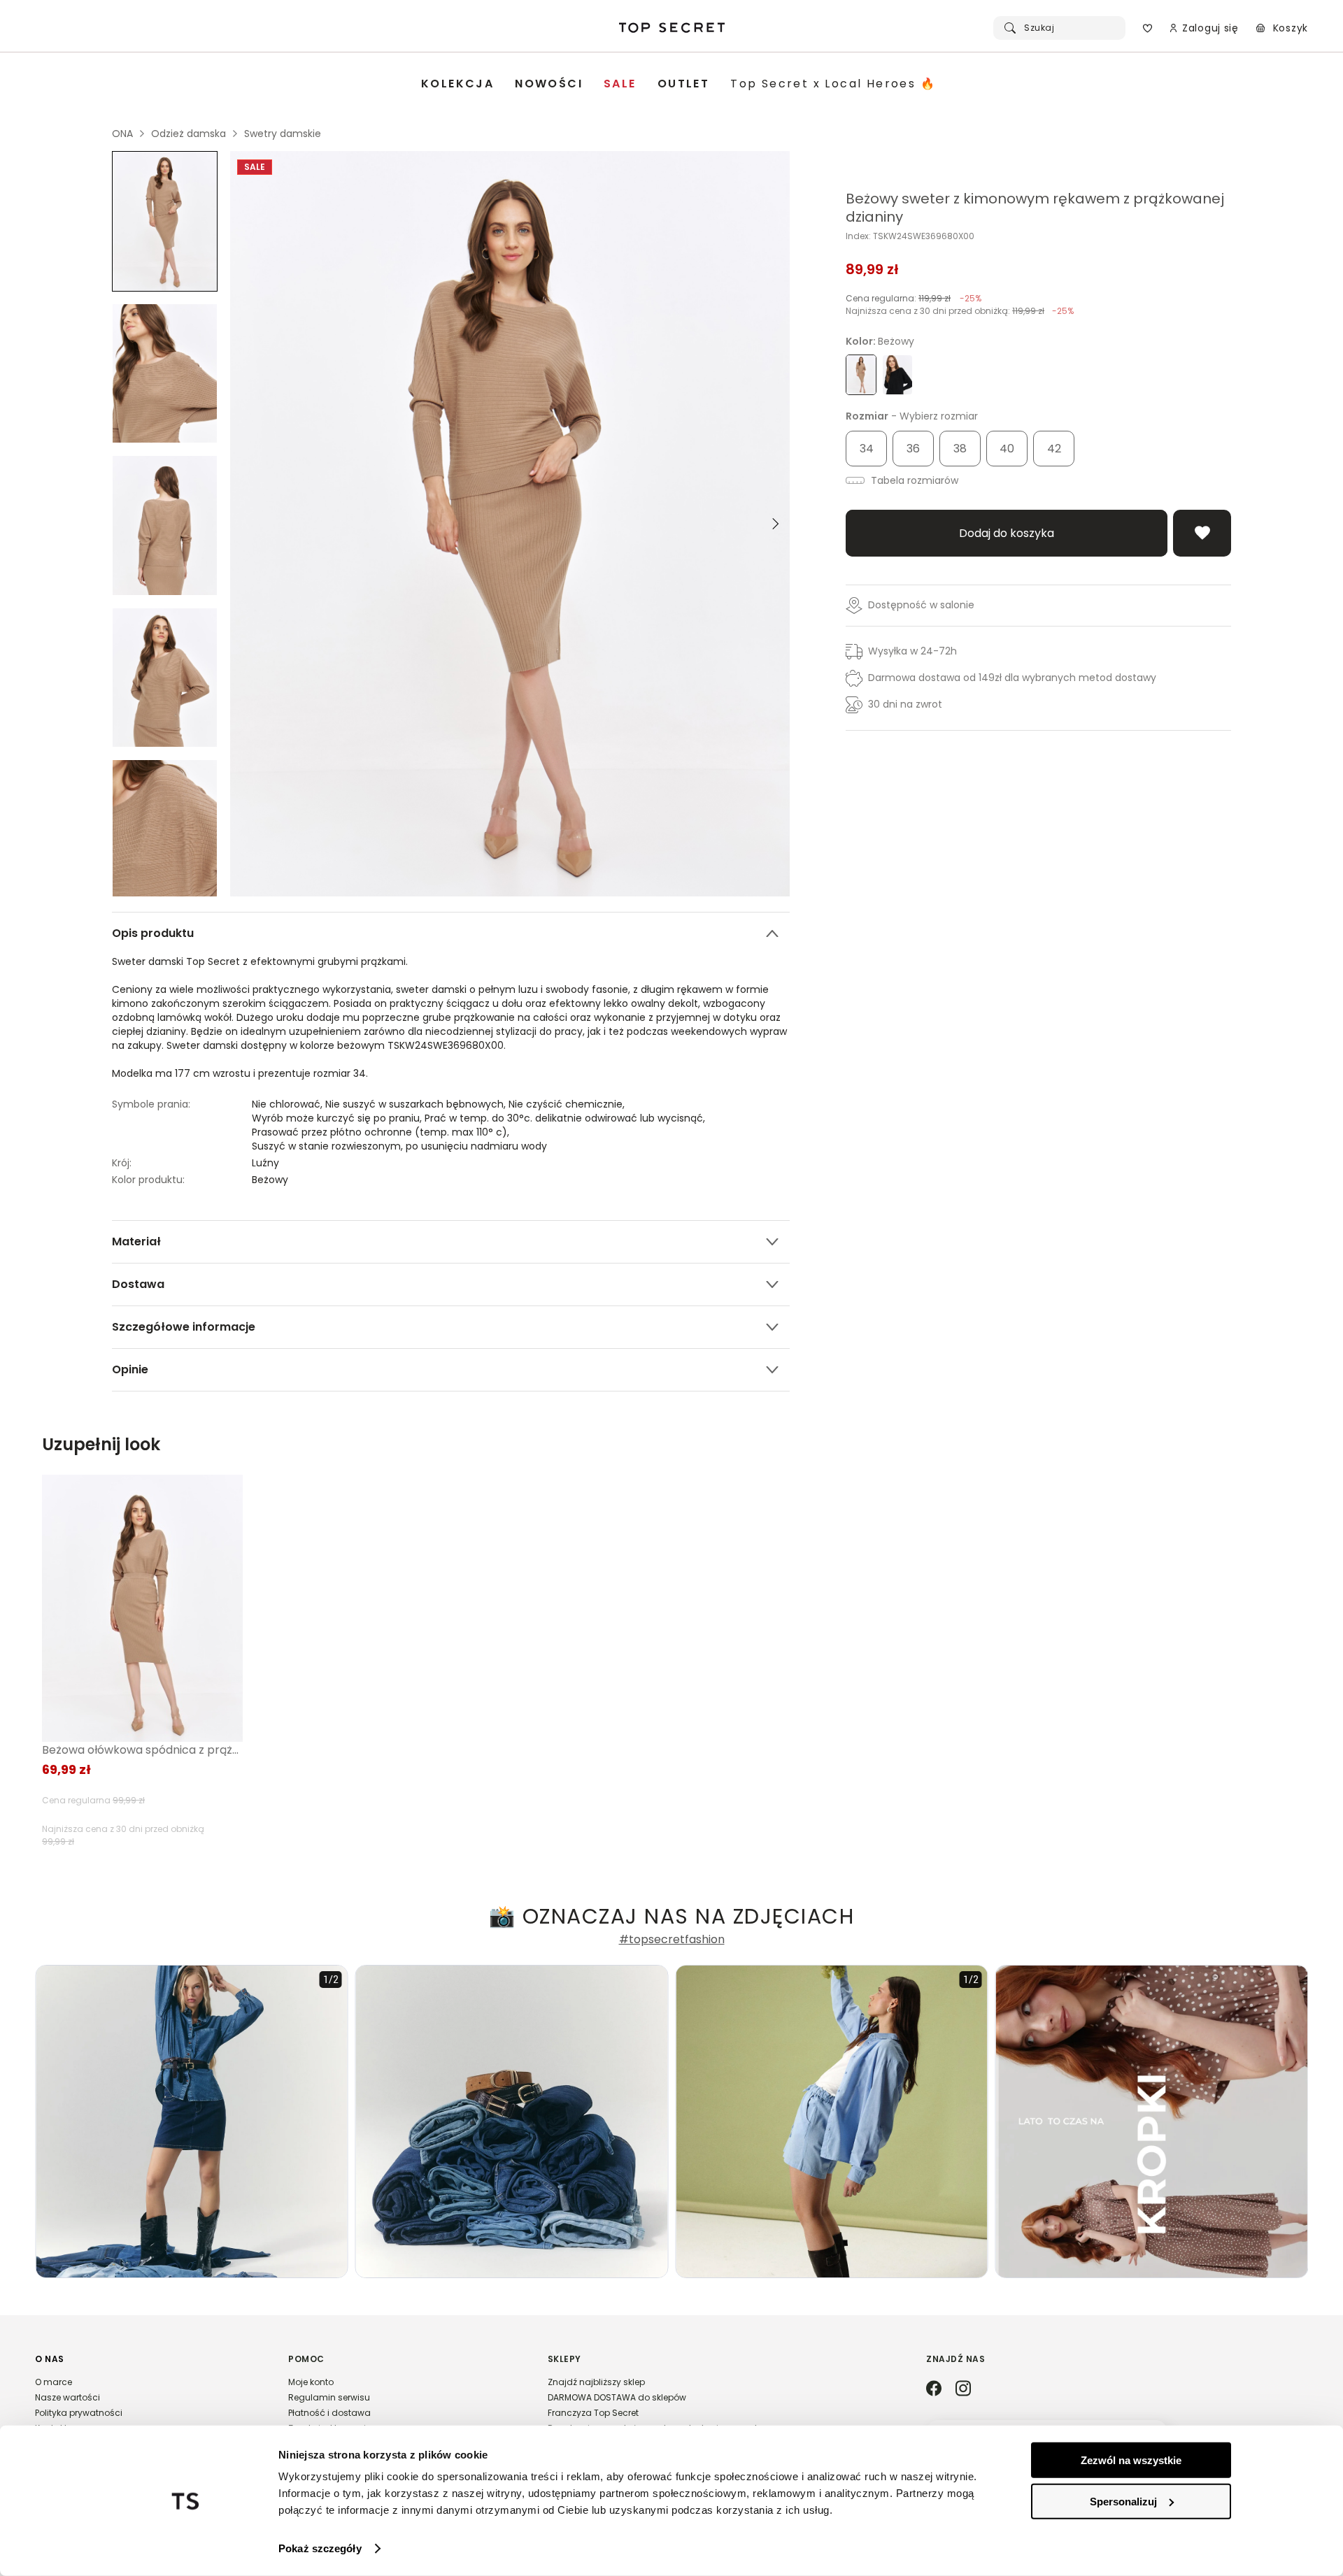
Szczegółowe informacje (184, 1327)
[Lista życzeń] (1147, 28)
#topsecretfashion (672, 1940)
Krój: (122, 1163)
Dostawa (138, 1284)
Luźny (265, 1163)
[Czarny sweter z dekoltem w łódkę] (897, 375)
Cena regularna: (914, 298)
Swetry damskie (283, 134)
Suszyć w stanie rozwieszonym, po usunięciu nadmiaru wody (399, 1146)
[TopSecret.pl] (672, 28)
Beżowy (270, 1180)
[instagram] (963, 2389)
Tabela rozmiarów (913, 480)
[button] (148, 2400)
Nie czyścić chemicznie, (568, 1104)
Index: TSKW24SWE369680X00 (910, 236)
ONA (122, 134)
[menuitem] (457, 84)
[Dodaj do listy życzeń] (1202, 533)
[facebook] (934, 2389)
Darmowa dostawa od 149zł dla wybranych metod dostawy (1012, 678)
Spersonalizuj (1123, 2501)
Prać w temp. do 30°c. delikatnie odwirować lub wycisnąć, (566, 1118)
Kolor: (880, 341)
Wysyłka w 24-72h (912, 651)
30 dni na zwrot (905, 704)
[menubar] (678, 84)
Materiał (136, 1242)
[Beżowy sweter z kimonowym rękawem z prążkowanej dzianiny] (165, 221)
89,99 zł (872, 269)
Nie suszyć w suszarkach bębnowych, (417, 1104)
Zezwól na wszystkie (1131, 2460)
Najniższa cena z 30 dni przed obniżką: (960, 311)
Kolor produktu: (148, 1180)
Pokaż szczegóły (320, 2548)
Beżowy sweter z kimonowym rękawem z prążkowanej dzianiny (1035, 208)
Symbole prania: (151, 1104)
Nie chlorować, (289, 1104)
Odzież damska (189, 134)
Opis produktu (153, 933)
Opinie (130, 1369)
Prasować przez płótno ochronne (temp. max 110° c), (382, 1132)
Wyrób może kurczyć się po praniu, (338, 1118)
